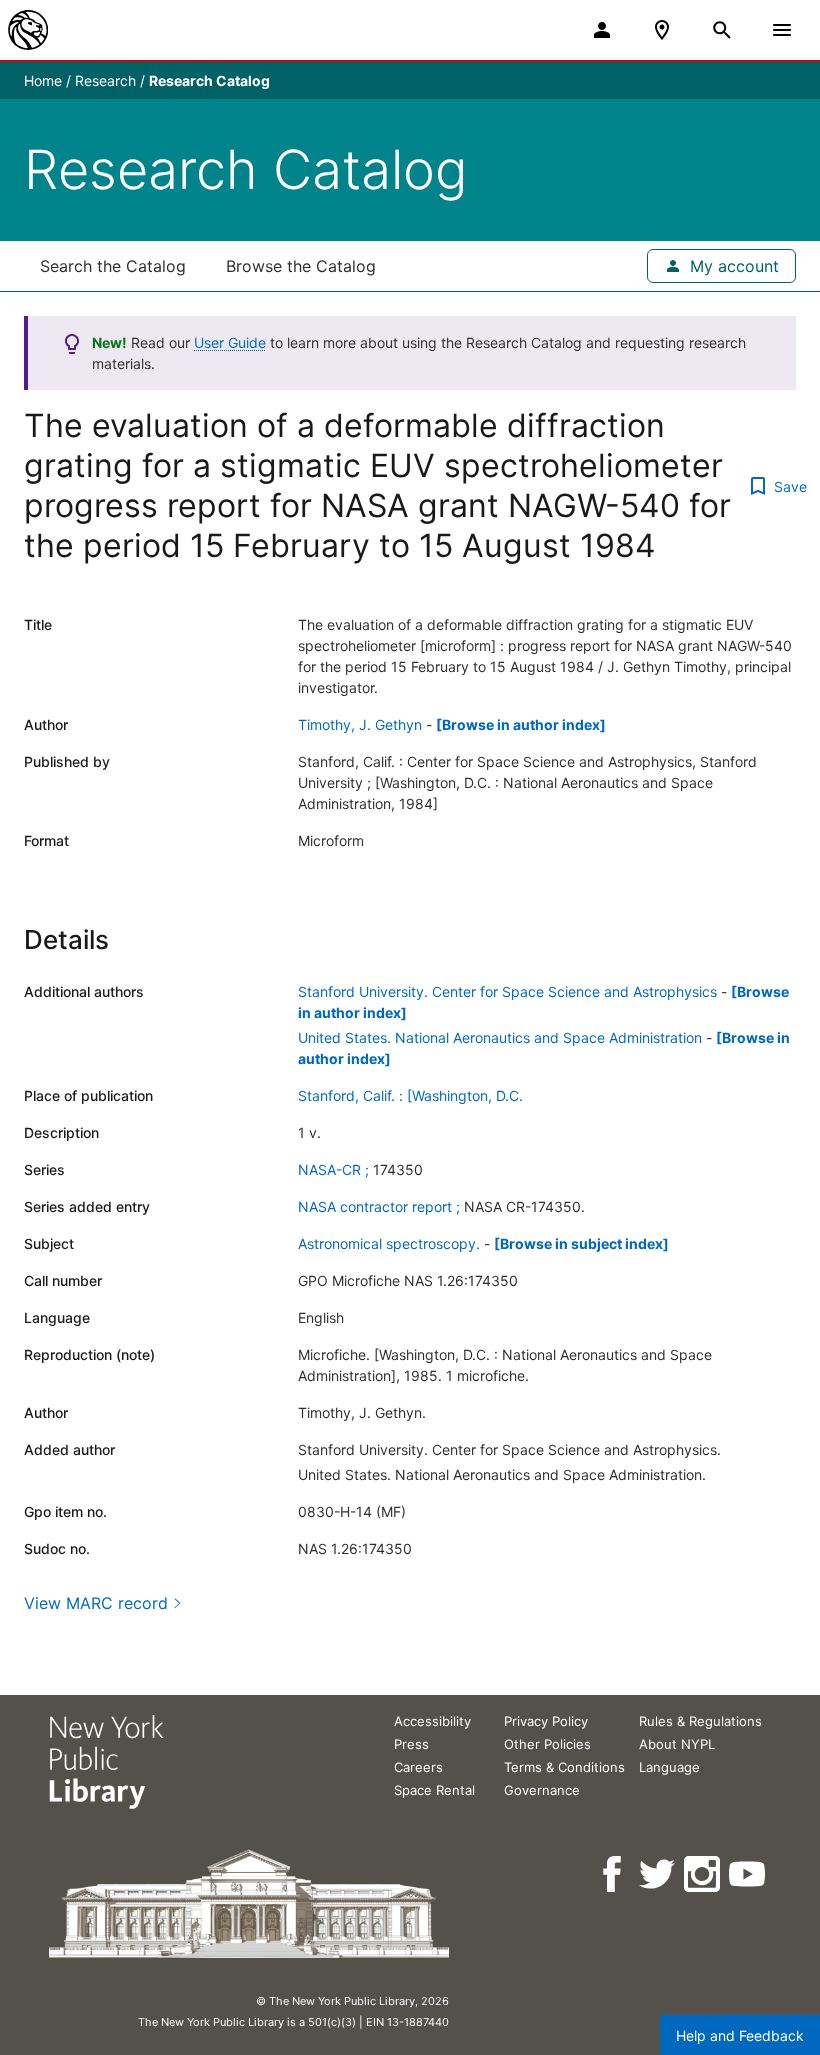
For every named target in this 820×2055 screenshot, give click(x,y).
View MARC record (96, 1603)
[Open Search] (722, 30)
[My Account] (602, 30)
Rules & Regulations (700, 1721)
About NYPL (677, 1744)
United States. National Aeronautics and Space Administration (500, 1037)
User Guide (230, 342)
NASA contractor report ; (379, 1206)
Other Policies (547, 1744)
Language (669, 1767)
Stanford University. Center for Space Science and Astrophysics (507, 991)
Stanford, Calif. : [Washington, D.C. (410, 1095)
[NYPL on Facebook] (613, 1874)
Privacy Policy (546, 1721)
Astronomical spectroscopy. (389, 1243)
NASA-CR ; (333, 1169)
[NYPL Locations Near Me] (662, 30)
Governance (542, 1790)
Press (411, 1744)
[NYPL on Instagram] (703, 1874)
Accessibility (432, 1721)
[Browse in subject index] (581, 1243)
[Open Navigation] (782, 30)
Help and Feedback (740, 2035)
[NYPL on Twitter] (658, 1874)
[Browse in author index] (521, 724)
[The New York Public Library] (28, 30)
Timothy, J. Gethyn (360, 724)
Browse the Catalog (301, 266)
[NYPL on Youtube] (748, 1874)
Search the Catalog (113, 266)
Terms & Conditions (564, 1767)
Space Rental (434, 1790)
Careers (418, 1767)
